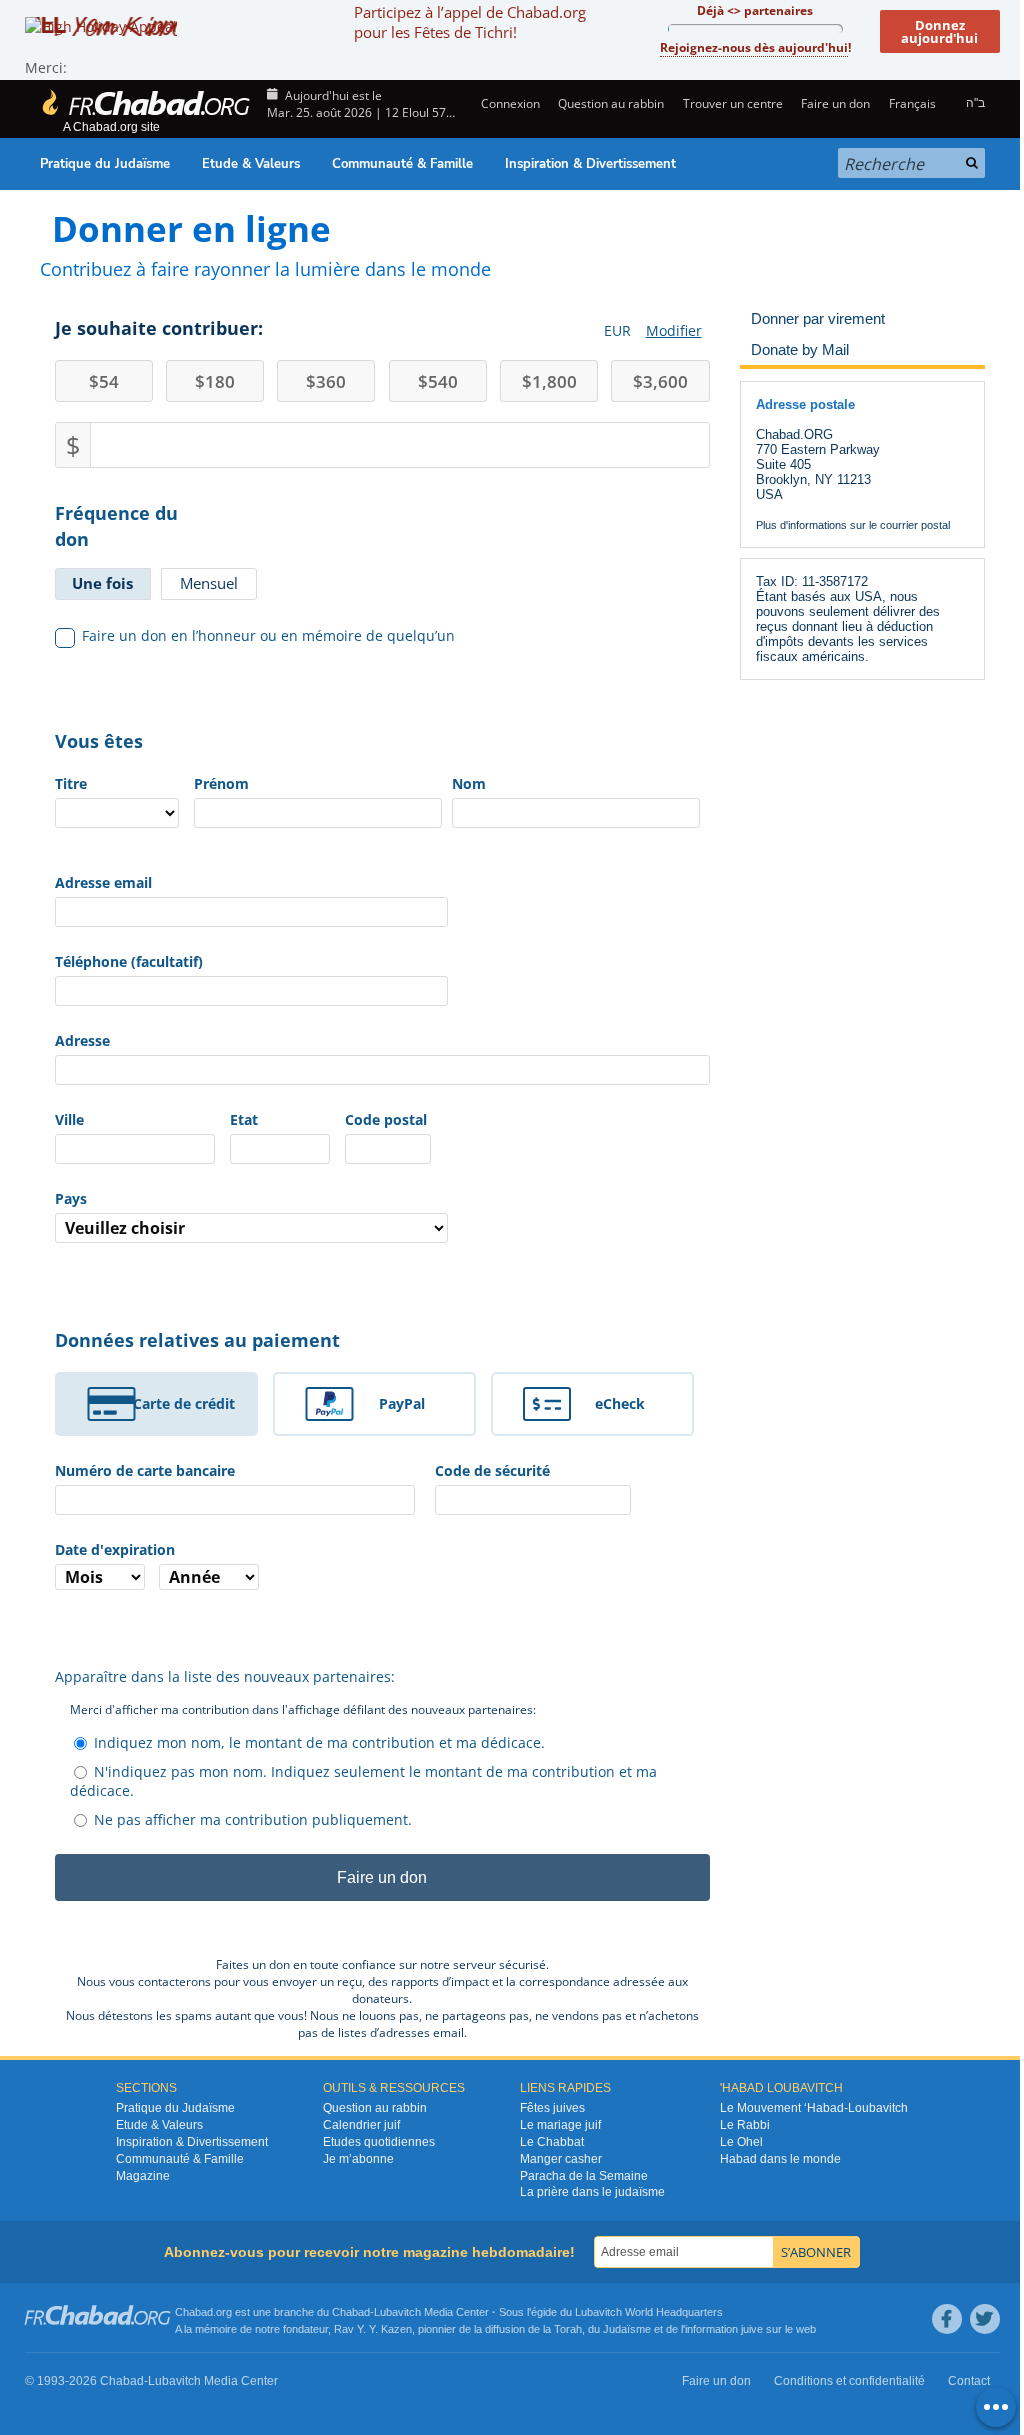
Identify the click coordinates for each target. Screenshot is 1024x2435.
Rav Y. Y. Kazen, (374, 2329)
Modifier (674, 330)
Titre (71, 783)
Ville (69, 1119)
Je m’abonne (358, 2159)
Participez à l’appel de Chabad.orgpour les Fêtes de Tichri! (470, 22)
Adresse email (103, 882)
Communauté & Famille (402, 164)
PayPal (402, 1403)
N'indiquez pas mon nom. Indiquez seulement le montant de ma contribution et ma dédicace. (363, 1781)
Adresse (82, 1040)
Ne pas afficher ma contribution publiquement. (253, 1819)
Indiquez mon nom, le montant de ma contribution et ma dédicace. (319, 1742)
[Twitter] (985, 2319)
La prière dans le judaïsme (592, 2192)
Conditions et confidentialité (849, 2381)
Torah (568, 2329)
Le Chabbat (552, 2142)
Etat (244, 1119)
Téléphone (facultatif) (129, 961)
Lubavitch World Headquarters (649, 2312)
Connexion (509, 103)
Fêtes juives (552, 2108)
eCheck (620, 1403)
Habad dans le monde (780, 2159)
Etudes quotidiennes (379, 2142)
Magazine (143, 2176)
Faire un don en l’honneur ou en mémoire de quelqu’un (268, 635)
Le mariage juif (560, 2125)
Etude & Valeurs (251, 164)
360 (326, 381)
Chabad (351, 2312)
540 (438, 381)
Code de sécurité (492, 1470)
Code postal (386, 1119)
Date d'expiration (115, 1549)
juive (752, 2329)
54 (104, 381)
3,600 (660, 381)
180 (215, 381)
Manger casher (561, 2159)
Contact (969, 2381)
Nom (469, 783)
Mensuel (209, 583)
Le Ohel (741, 2142)
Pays (71, 1198)
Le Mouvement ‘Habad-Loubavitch (814, 2108)
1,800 (549, 381)
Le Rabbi (745, 2125)
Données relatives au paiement (197, 1340)
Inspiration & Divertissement (590, 164)
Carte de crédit (184, 1403)
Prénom (221, 783)
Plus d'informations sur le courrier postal (853, 525)
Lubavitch (397, 2312)
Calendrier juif (361, 2125)
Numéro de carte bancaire (145, 1470)
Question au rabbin (611, 103)
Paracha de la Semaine (584, 2176)
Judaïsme (627, 2329)
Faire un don (835, 103)
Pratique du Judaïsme (105, 164)
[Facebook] (947, 2319)
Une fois (102, 583)
